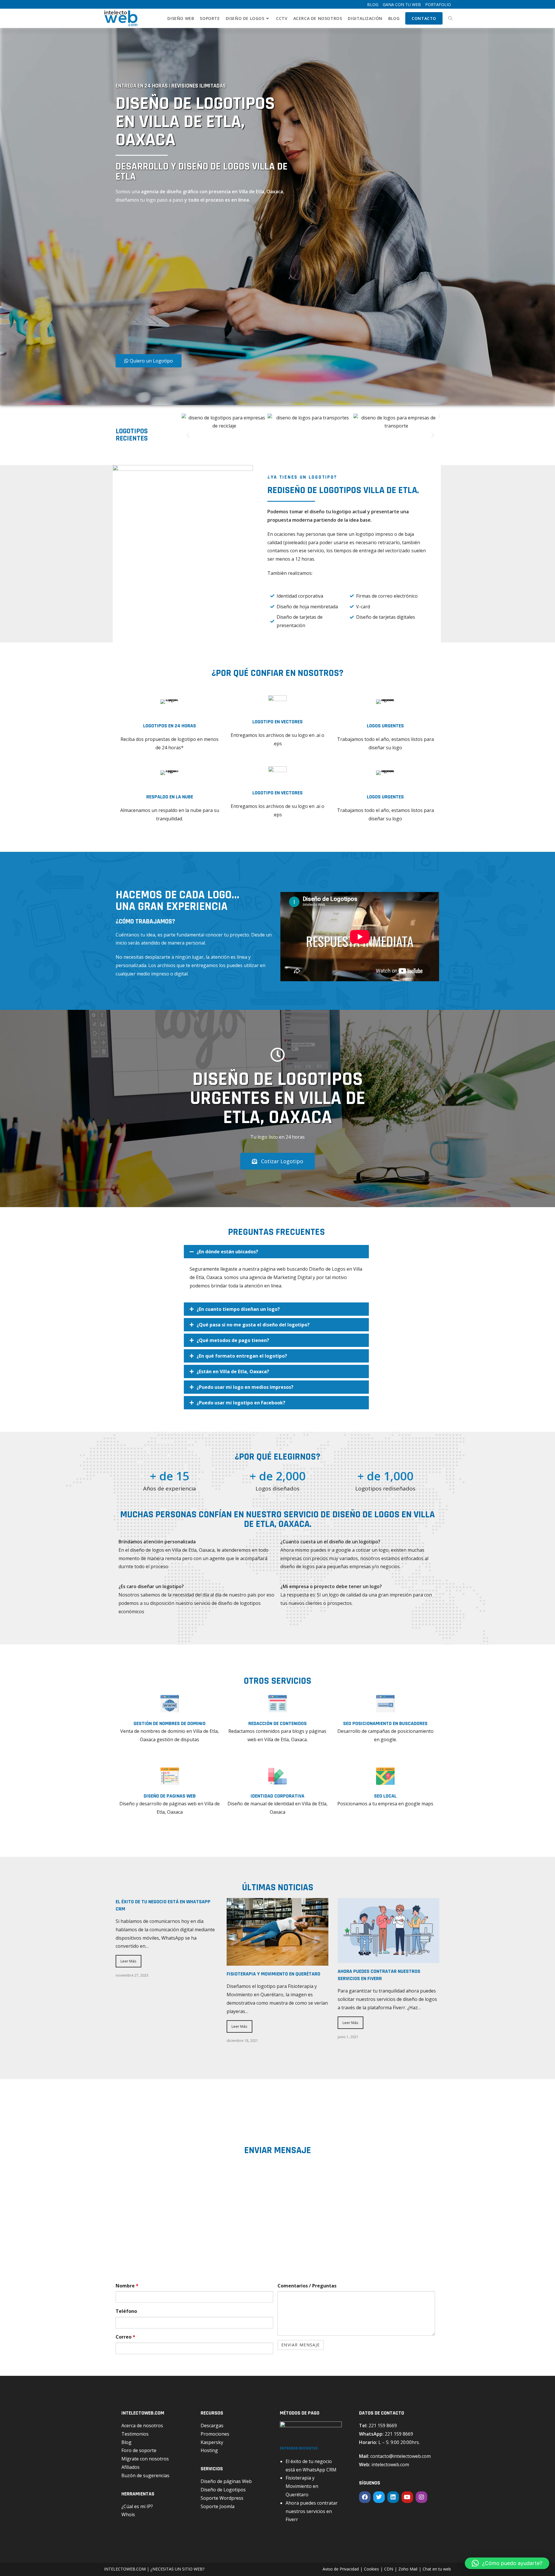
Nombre (127, 2286)
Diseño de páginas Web (226, 2481)
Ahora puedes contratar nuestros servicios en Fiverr (312, 2511)
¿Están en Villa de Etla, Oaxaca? (233, 1371)
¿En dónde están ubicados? (227, 1252)
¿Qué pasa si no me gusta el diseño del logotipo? (253, 1325)
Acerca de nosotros (142, 2426)
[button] (188, 435)
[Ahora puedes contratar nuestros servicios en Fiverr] (388, 1959)
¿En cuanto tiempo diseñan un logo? (238, 1309)
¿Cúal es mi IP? (137, 2506)
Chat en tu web (437, 2569)
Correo (125, 2337)
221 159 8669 (383, 2426)
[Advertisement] (181, 281)
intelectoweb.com (390, 2465)
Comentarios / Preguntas (307, 2286)
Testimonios (135, 2434)
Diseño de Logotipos (223, 2490)
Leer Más (128, 1961)
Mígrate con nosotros (145, 2459)
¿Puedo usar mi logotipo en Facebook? (241, 1403)
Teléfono (126, 2311)
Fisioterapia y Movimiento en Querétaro (273, 1974)
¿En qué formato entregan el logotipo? (242, 1356)
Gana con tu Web (402, 4)
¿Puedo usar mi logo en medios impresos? (245, 1387)
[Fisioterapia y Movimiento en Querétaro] (277, 1961)
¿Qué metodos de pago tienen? (233, 1340)
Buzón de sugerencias (145, 2475)
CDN (389, 2569)
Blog (373, 4)
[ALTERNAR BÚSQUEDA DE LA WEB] (450, 18)
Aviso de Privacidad (341, 2569)
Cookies (371, 2569)
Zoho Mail (408, 2569)
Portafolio (438, 4)
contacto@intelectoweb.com (400, 2456)
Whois (128, 2514)
